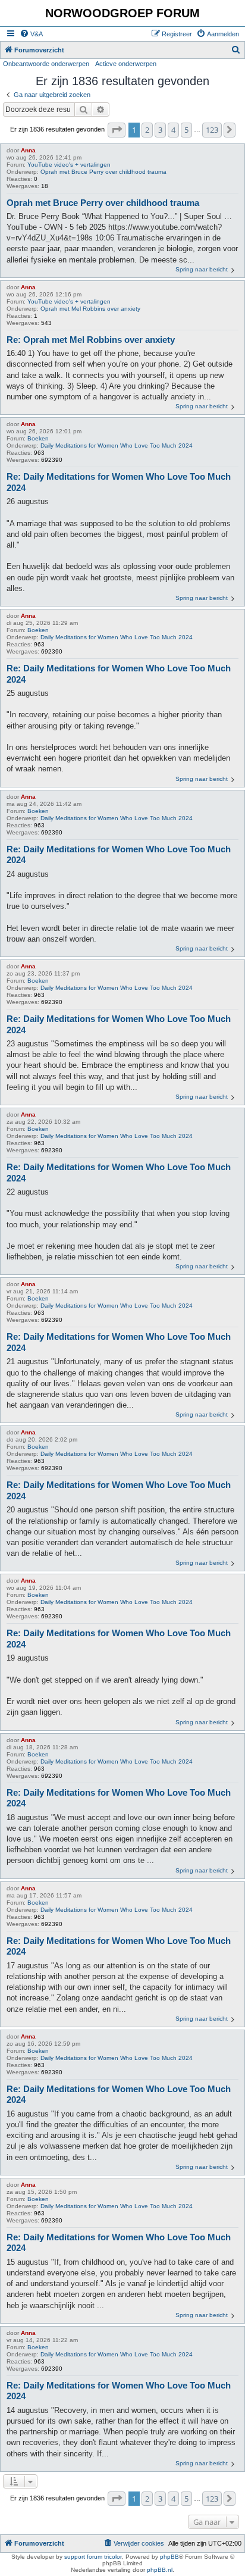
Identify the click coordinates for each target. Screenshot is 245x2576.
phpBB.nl (160, 2570)
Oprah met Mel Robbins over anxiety (90, 309)
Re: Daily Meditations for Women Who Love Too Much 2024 (119, 482)
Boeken (38, 438)
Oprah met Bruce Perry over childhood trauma (103, 172)
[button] (117, 130)
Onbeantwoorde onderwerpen (46, 64)
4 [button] (173, 130)
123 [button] (212, 130)
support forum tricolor (93, 2557)
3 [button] (160, 130)
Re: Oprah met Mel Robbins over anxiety (91, 340)
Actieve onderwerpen (126, 64)
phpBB (169, 2557)
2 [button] (147, 130)
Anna (28, 150)
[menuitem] (31, 34)
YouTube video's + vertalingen (69, 165)
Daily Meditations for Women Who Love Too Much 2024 (117, 446)
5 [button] (186, 130)
